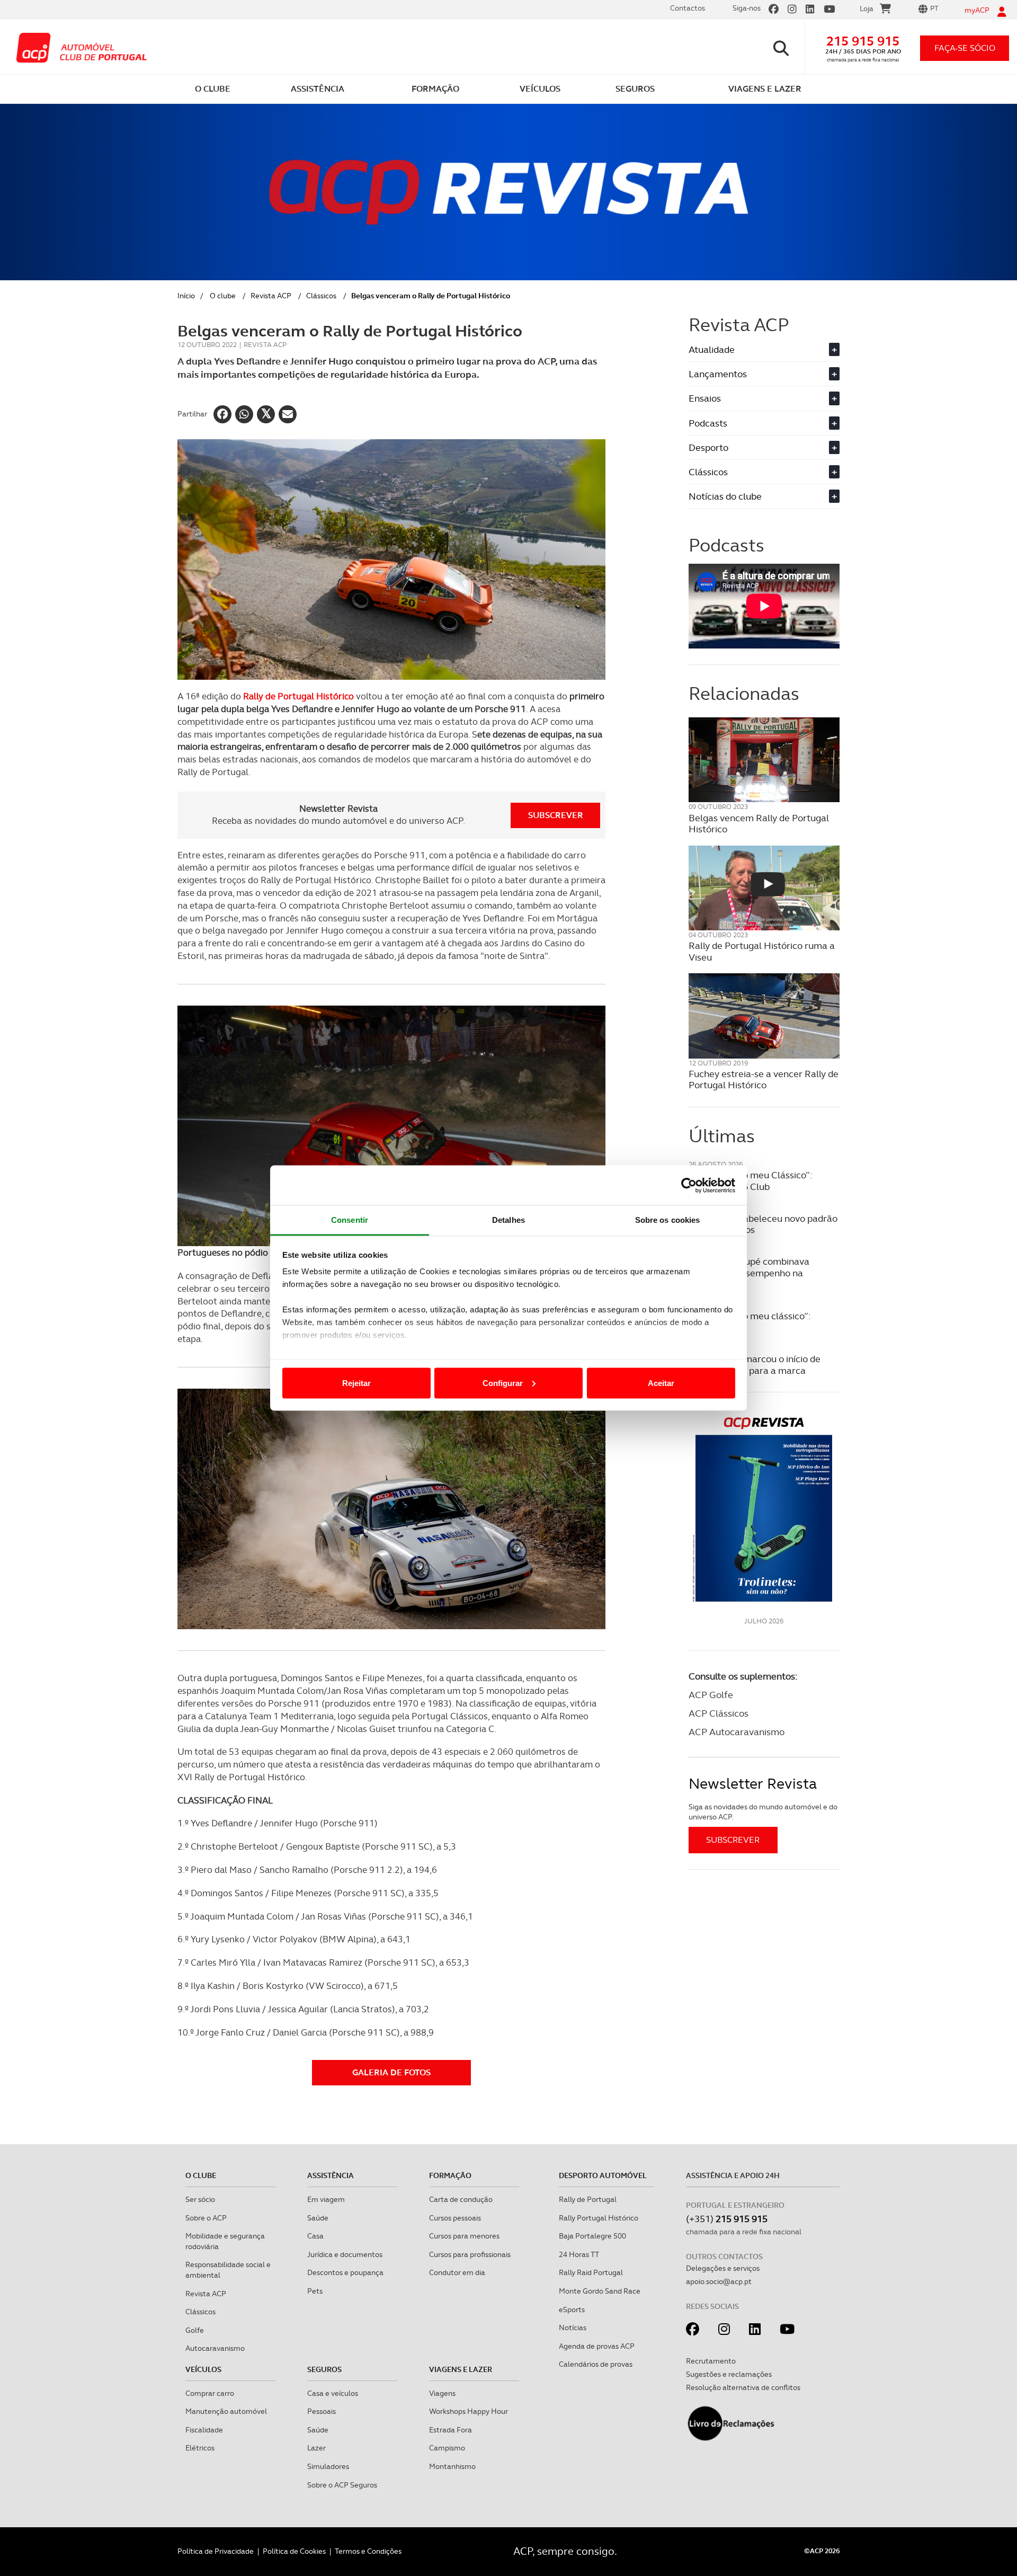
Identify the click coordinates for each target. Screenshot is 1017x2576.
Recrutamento (711, 2361)
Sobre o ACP (206, 2218)
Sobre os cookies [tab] (668, 1220)
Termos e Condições (368, 2551)
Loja (867, 8)
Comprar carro (210, 2393)
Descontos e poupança (345, 2272)
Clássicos (321, 296)
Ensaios (763, 398)
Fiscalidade (204, 2430)
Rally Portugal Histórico (599, 2218)
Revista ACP (271, 296)
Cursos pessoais (455, 2218)
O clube (223, 296)
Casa (315, 2236)
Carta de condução (461, 2199)
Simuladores (328, 2466)
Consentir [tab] (350, 1220)
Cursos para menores (464, 2236)
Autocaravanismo (215, 2348)
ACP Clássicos (719, 1713)
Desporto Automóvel (603, 2175)
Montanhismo (452, 2466)
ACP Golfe (711, 1695)
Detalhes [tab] (508, 1220)
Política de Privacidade (216, 2551)
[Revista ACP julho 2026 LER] (764, 1509)
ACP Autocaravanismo (737, 1732)
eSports (572, 2309)
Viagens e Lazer (461, 2369)
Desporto (763, 447)
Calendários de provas (596, 2364)
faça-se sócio (965, 48)
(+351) (727, 2219)
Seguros (324, 2369)
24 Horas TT (579, 2254)
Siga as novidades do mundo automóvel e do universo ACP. (763, 1812)
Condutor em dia (457, 2272)
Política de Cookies (294, 2551)
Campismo (447, 2448)
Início (186, 296)
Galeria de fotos (391, 2072)
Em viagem (326, 2199)
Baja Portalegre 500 (592, 2236)
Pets (315, 2291)
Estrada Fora (450, 2430)
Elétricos (200, 2448)
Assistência (331, 2175)
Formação (450, 2175)
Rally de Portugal (588, 2199)
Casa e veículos (333, 2393)
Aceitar (661, 1383)
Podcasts (763, 423)
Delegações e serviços (723, 2268)
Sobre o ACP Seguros (342, 2485)
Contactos (688, 8)
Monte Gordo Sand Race (600, 2291)
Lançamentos (763, 374)
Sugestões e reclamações (729, 2374)
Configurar (503, 1383)
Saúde (318, 2218)
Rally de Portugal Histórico (298, 696)
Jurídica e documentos (345, 2254)
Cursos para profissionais (470, 2254)
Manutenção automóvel (226, 2411)
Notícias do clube (763, 496)
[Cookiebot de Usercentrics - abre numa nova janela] (689, 1185)
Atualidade (763, 349)
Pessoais (322, 2411)
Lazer (316, 2448)
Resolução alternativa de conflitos (743, 2387)
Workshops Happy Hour (469, 2411)
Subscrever (556, 815)
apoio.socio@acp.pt (719, 2281)
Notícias (573, 2328)
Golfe (195, 2330)
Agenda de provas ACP (597, 2346)
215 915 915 (863, 41)
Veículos (203, 2369)
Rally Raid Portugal (591, 2272)
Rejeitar (356, 1383)
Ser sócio (200, 2199)
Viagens (442, 2393)
